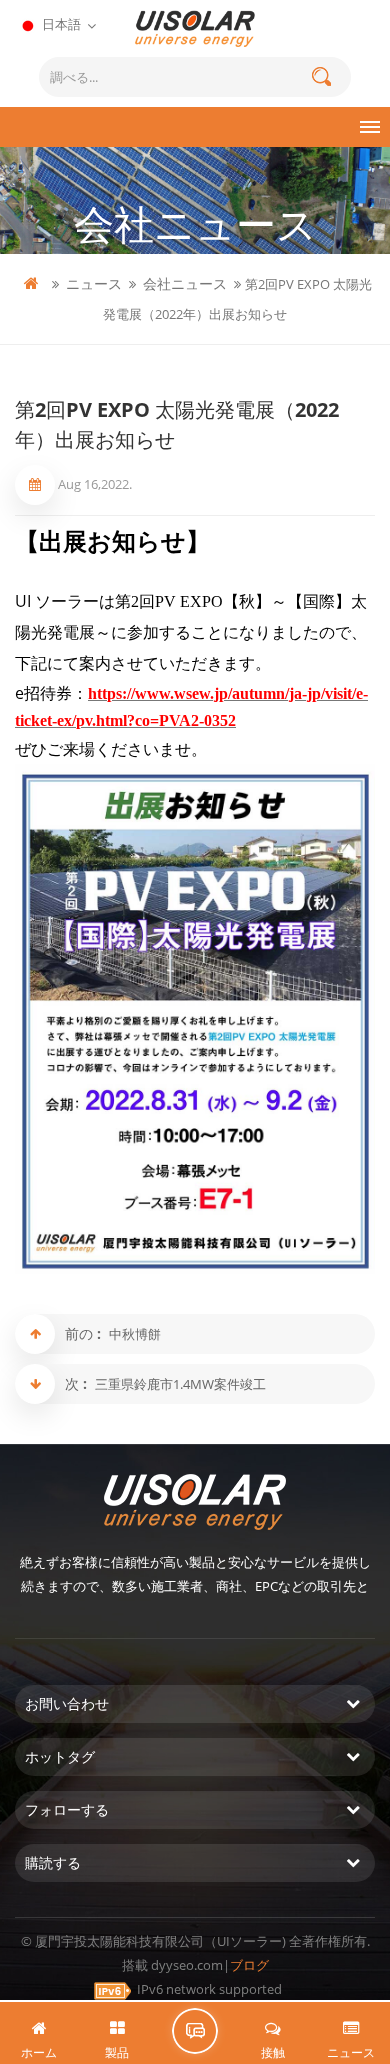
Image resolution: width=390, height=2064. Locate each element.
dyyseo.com (187, 1965)
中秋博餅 (135, 1334)
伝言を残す (195, 2031)
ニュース (94, 283)
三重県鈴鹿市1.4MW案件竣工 (180, 1384)
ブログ (249, 1965)
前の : (85, 1333)
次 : (78, 1383)
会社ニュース (185, 283)
